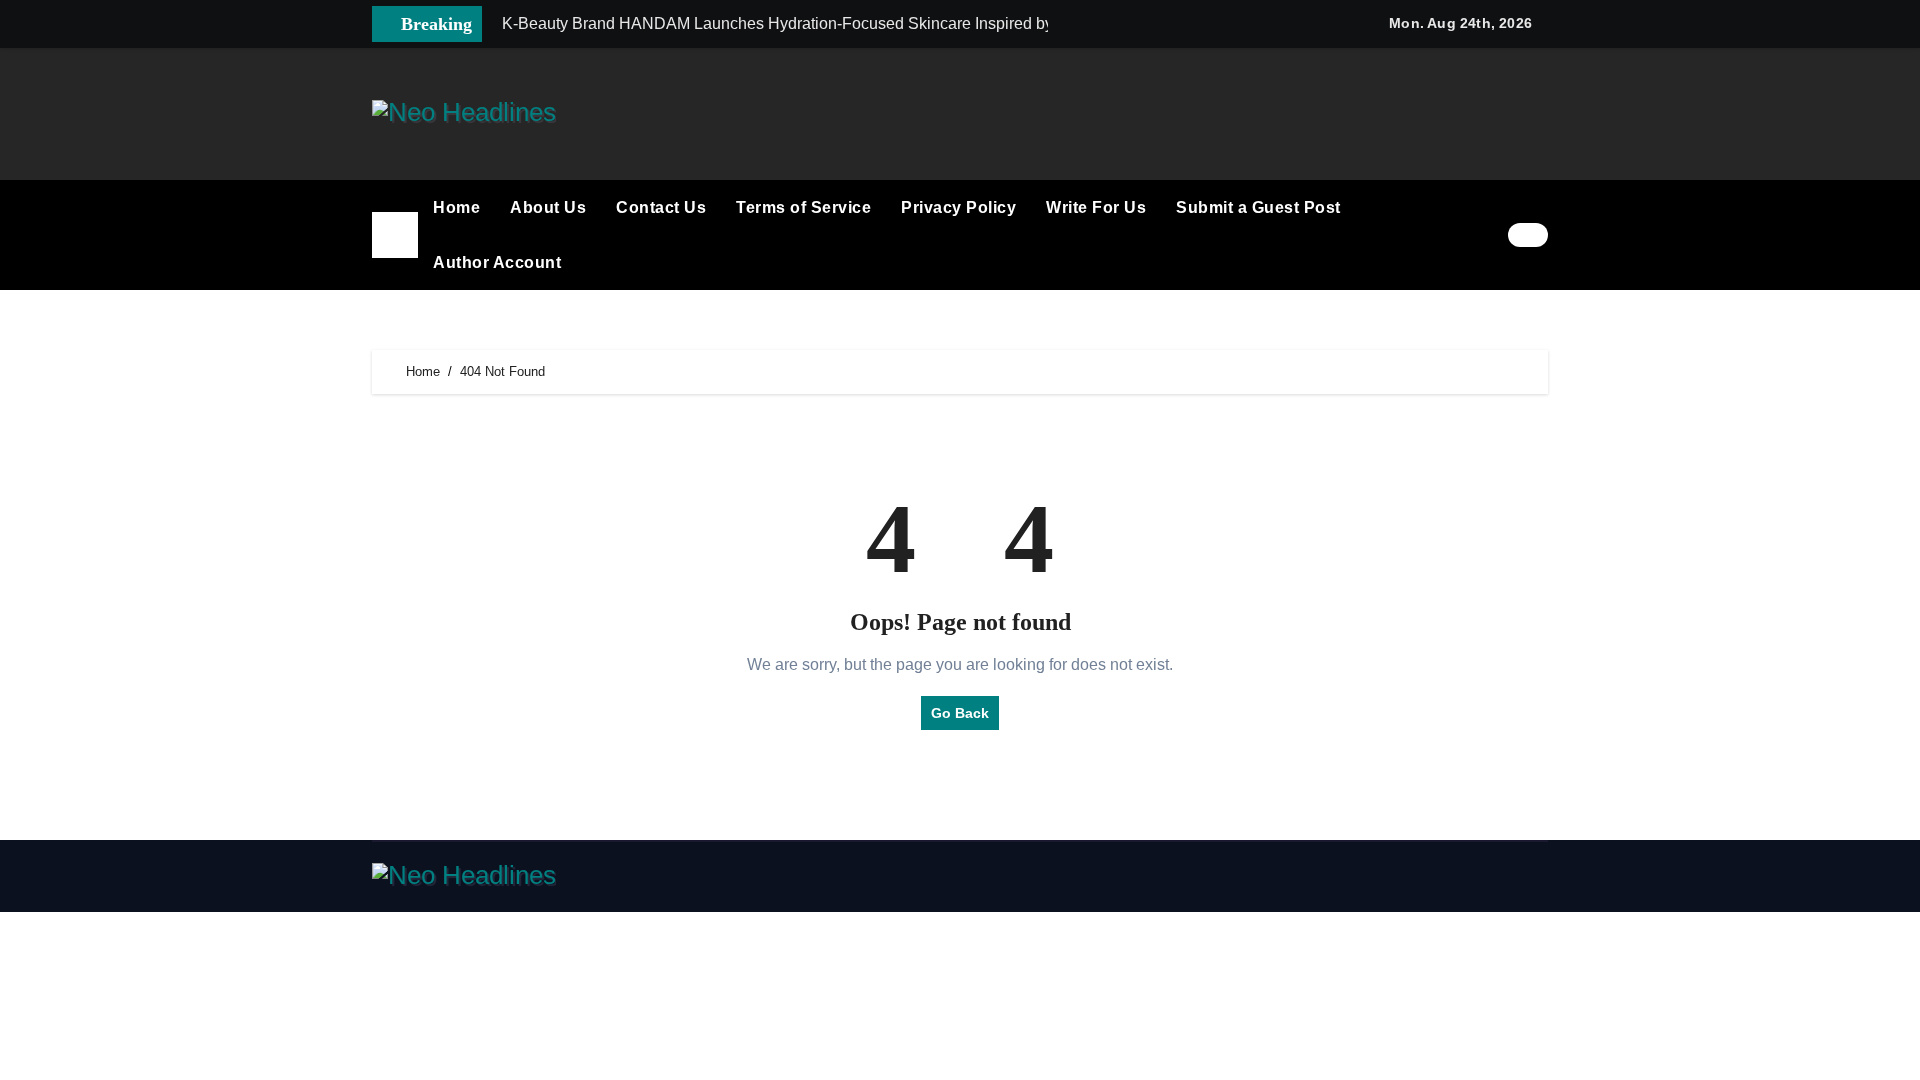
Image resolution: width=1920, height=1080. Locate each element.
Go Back (960, 713)
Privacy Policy (958, 207)
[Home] (395, 235)
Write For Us (1096, 207)
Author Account (497, 262)
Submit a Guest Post (1258, 207)
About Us (548, 207)
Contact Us (661, 207)
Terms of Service (803, 207)
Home (456, 207)
